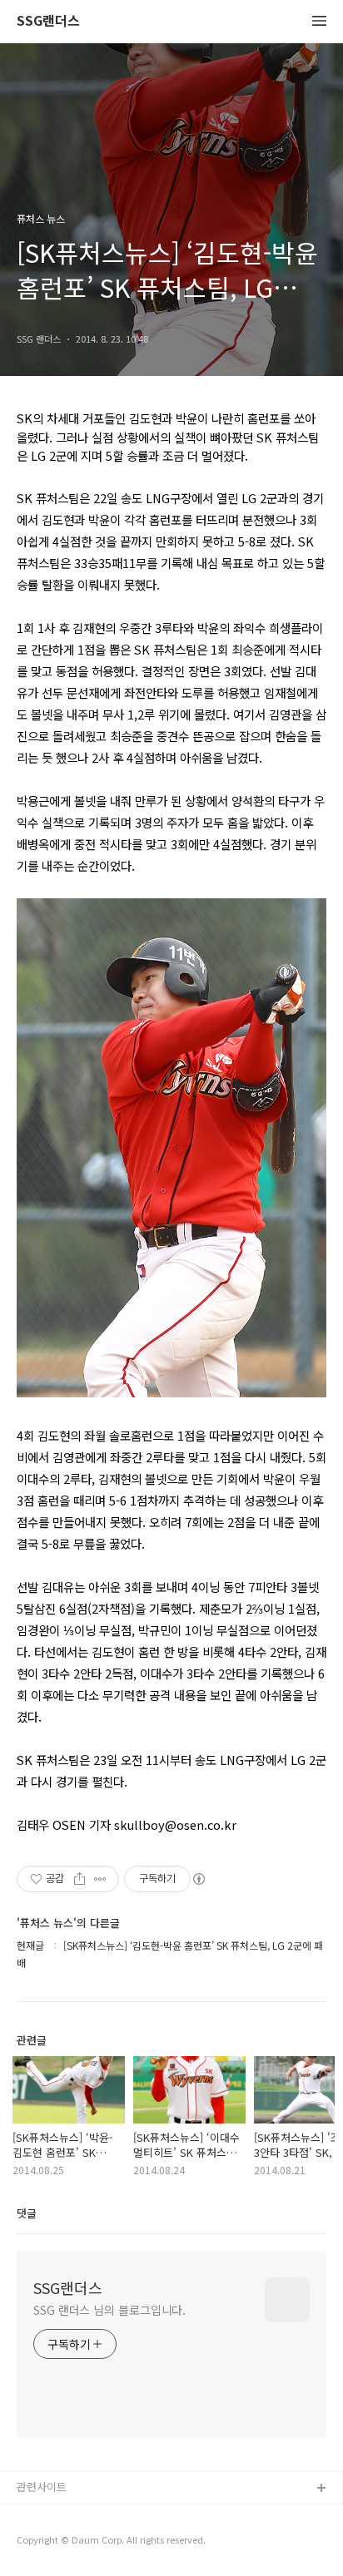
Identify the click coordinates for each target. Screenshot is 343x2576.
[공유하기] (80, 1879)
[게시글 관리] (100, 1879)
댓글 (27, 2213)
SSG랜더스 (48, 21)
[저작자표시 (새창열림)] (198, 1879)
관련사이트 (42, 2487)
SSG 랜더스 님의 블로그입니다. (109, 2310)
